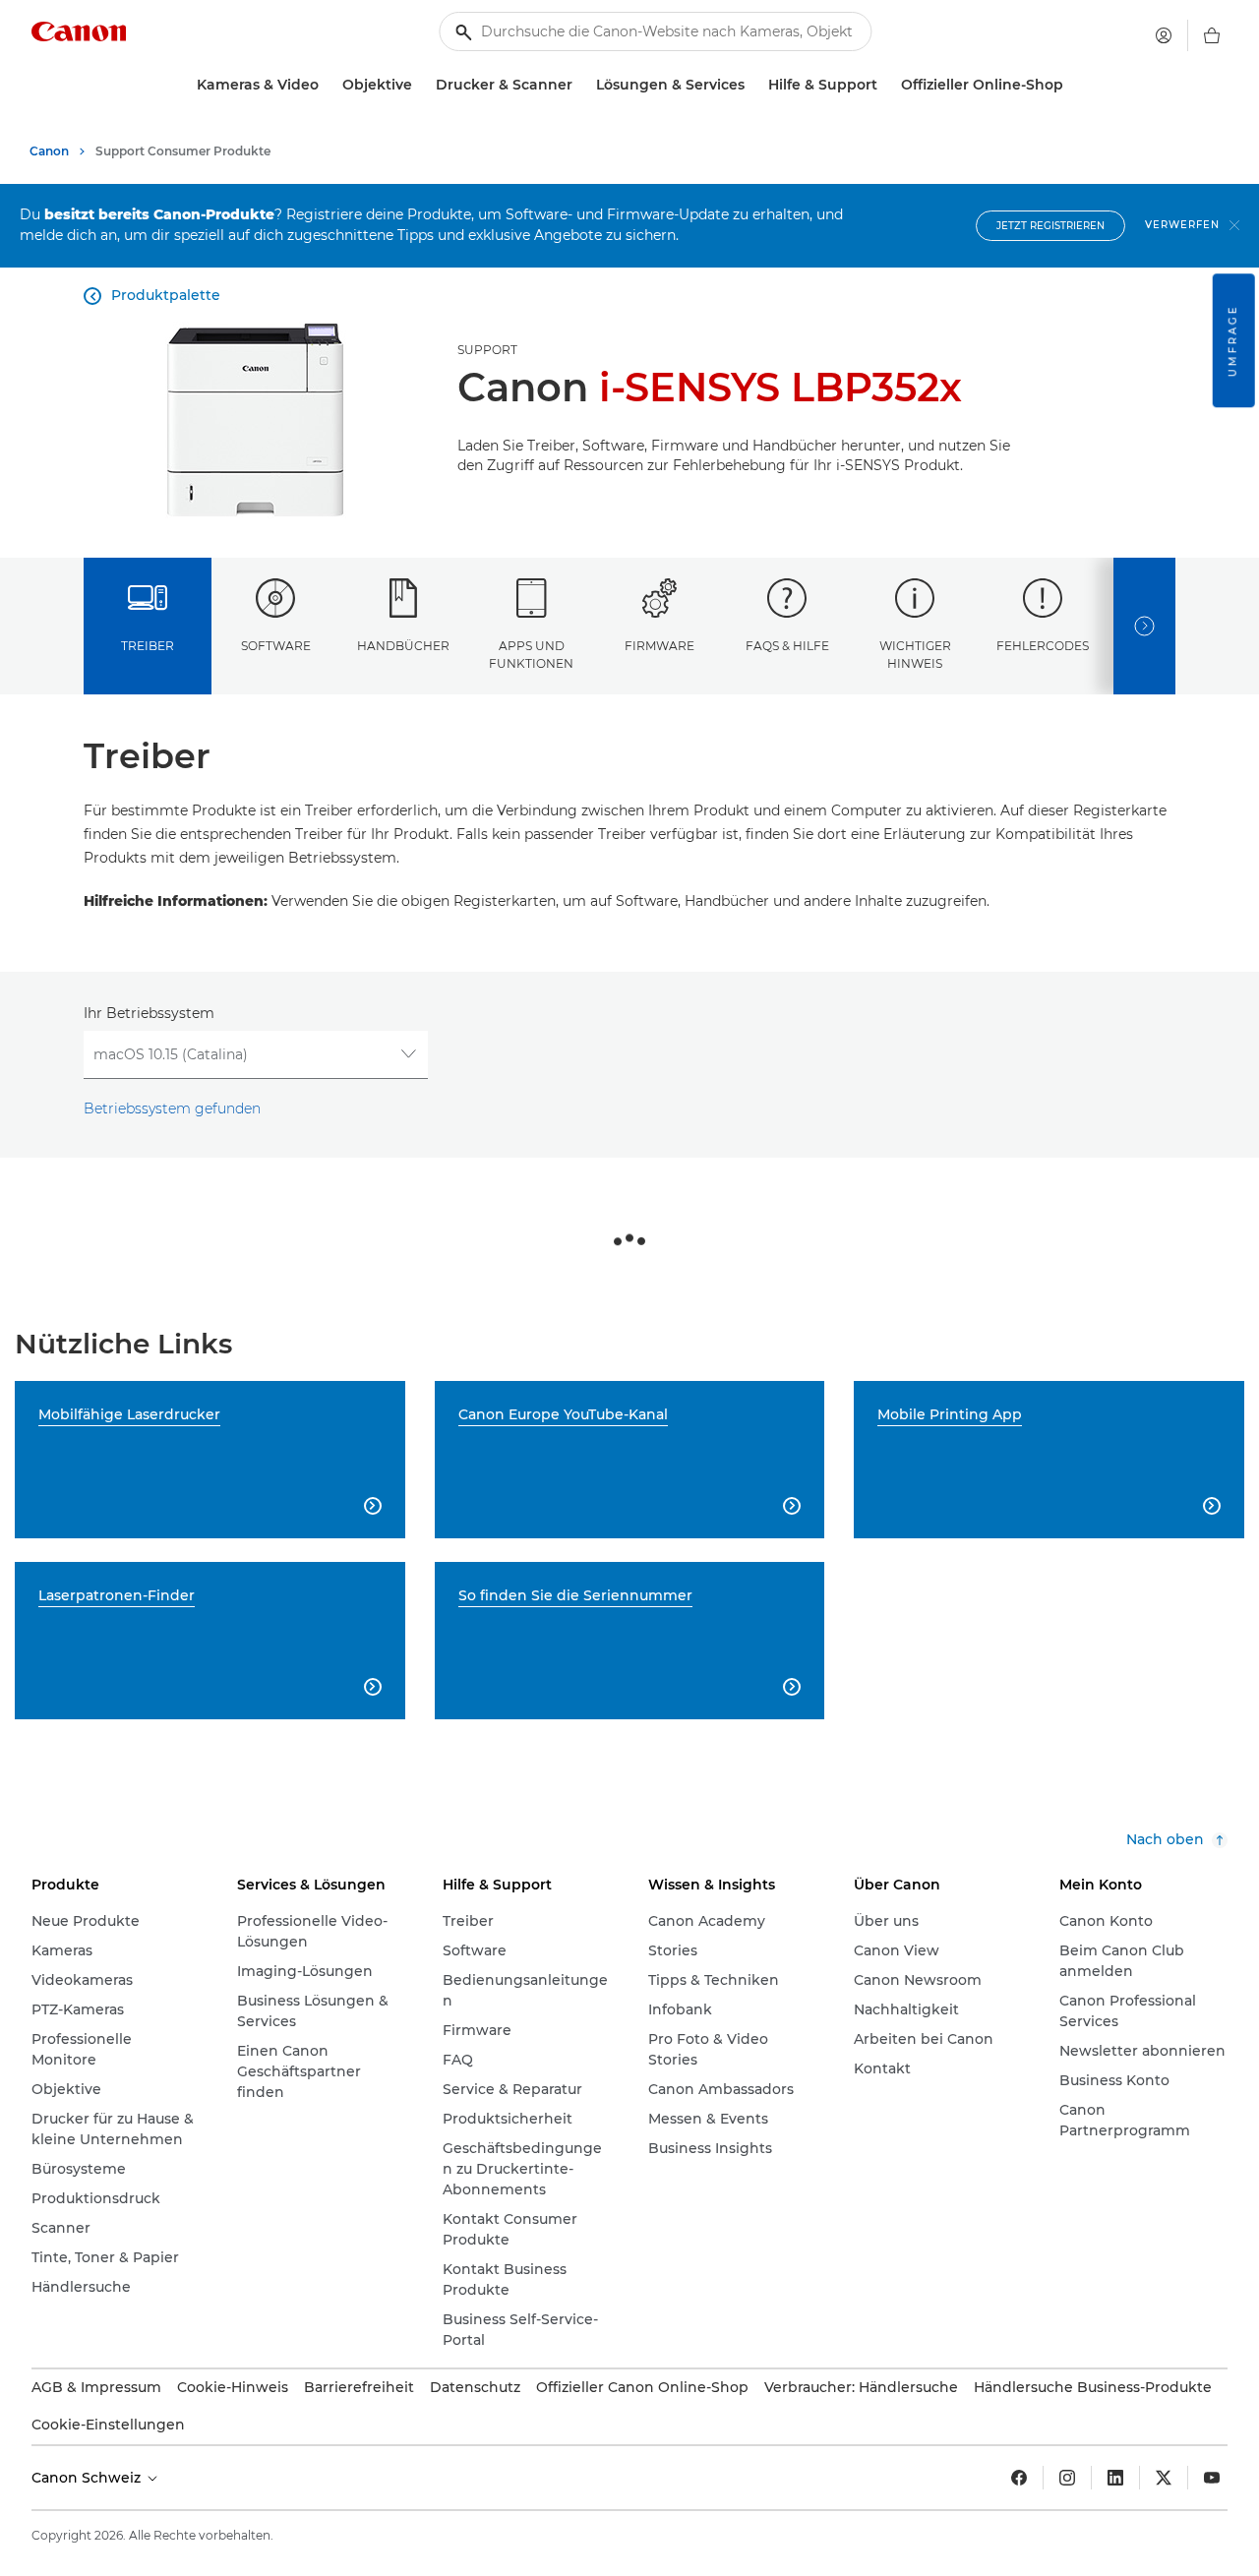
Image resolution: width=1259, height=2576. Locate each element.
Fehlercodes (1043, 646)
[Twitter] (1164, 2478)
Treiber (148, 646)
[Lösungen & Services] (752, 85)
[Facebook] (1019, 2478)
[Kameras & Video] (327, 85)
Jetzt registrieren (1050, 226)
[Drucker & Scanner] (580, 85)
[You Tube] (1212, 2478)
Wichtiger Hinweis (915, 654)
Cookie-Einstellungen (108, 2425)
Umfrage (1233, 340)
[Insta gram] (1067, 2478)
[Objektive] (420, 85)
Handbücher (403, 646)
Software (276, 646)
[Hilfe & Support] (885, 85)
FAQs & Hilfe (787, 646)
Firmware (659, 646)
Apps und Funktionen (531, 654)
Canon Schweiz (88, 2478)
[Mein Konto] (1164, 35)
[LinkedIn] (1115, 2478)
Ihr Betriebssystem (149, 1013)
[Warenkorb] (1212, 35)
